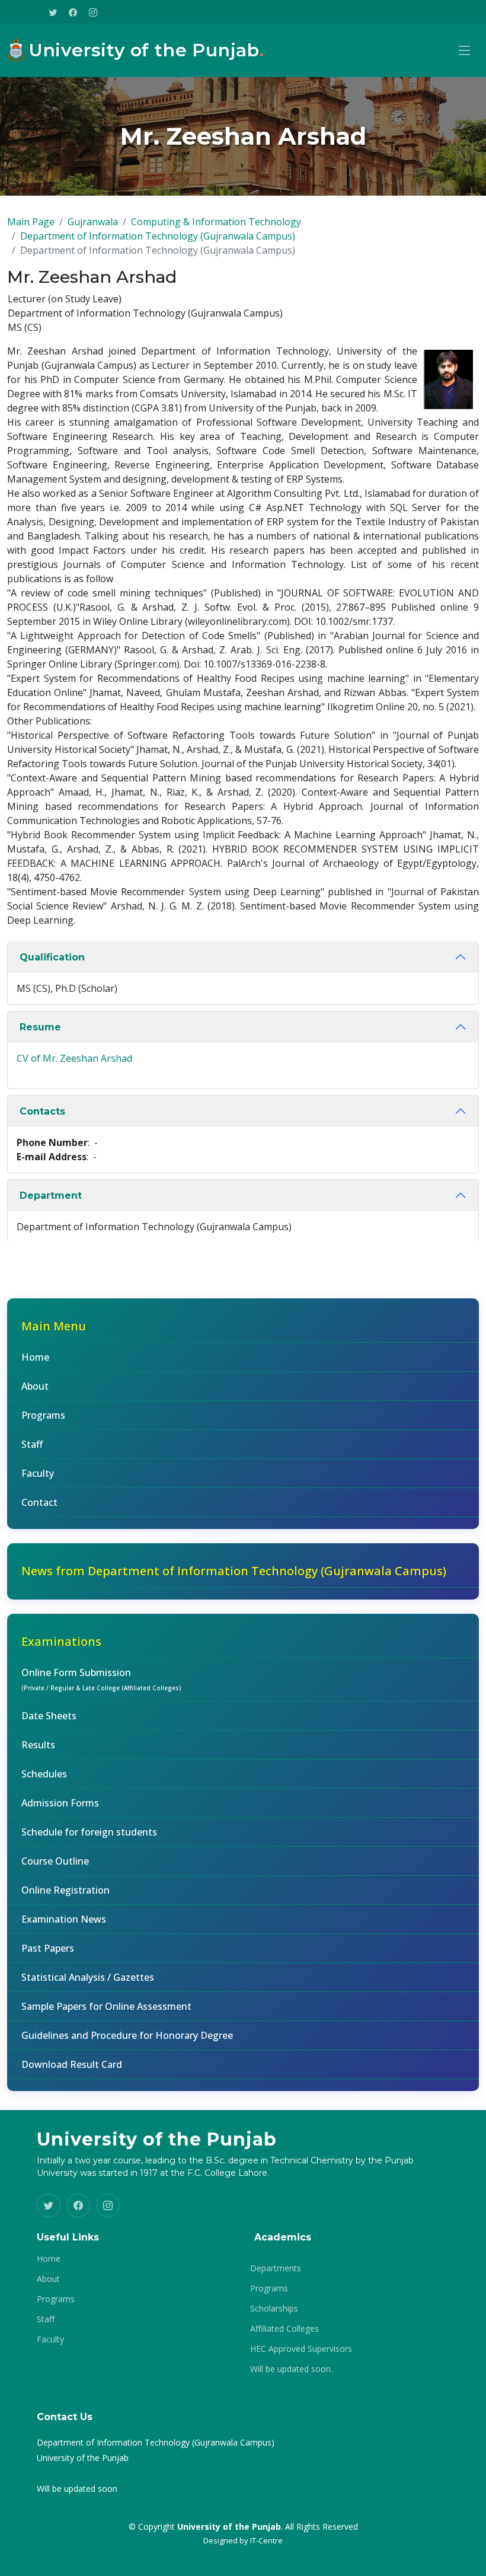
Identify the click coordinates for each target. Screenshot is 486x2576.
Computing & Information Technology (216, 222)
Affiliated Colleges (284, 2329)
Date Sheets (49, 1716)
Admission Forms (60, 1803)
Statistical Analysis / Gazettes (88, 1977)
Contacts (42, 1111)
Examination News (64, 1919)
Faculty (38, 1473)
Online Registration (65, 1890)
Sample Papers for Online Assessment (106, 2006)
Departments (276, 2268)
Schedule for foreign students (89, 1832)
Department (51, 1196)
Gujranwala (93, 222)
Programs (43, 1415)
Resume (40, 1027)
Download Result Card (72, 2064)
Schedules (44, 1774)
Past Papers (48, 1948)
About (35, 1386)
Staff (32, 1444)
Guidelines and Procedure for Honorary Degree (127, 2035)
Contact (39, 1502)
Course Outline (55, 1861)
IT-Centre (266, 2540)
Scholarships (274, 2309)
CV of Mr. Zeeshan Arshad (74, 1058)
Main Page (31, 222)
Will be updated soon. (291, 2369)
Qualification (52, 957)
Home (35, 1357)
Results (38, 1745)
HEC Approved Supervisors (301, 2349)
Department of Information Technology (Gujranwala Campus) (158, 236)
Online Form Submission (101, 1679)
